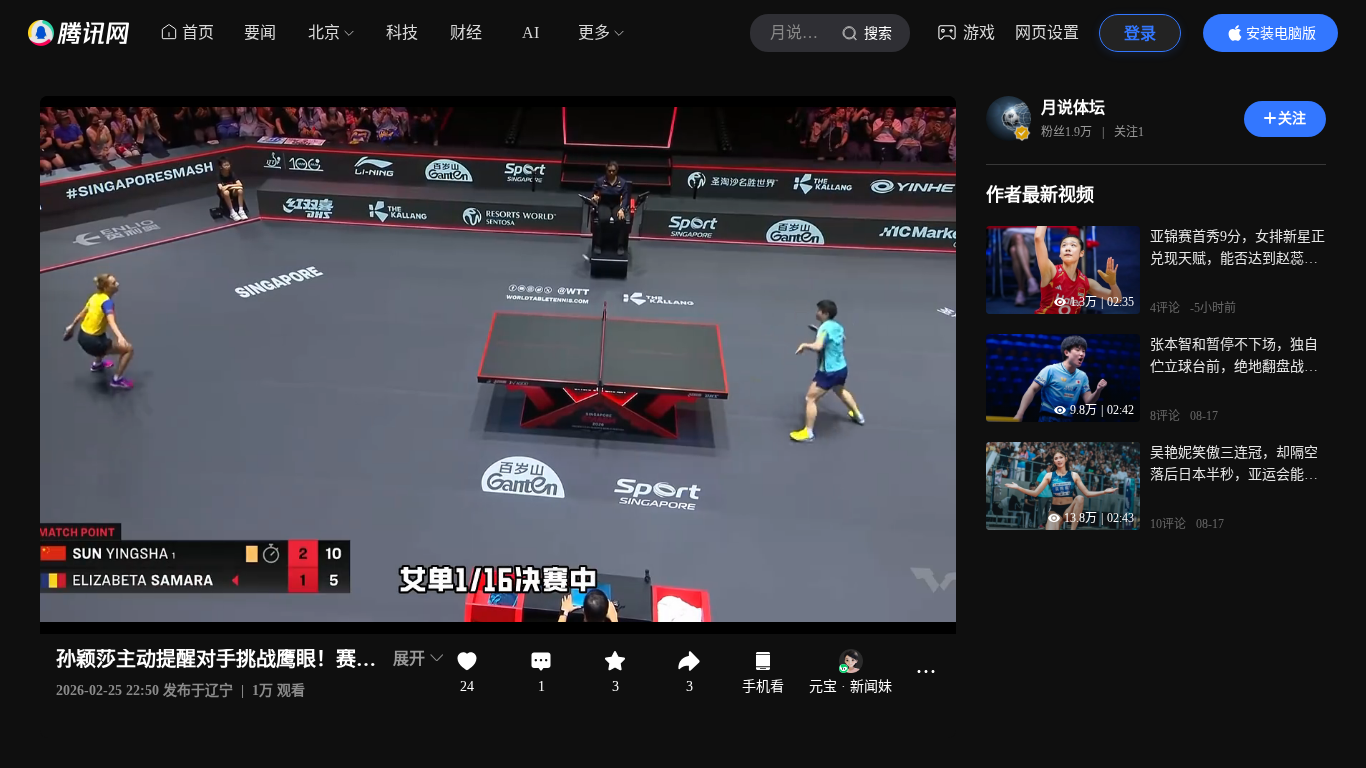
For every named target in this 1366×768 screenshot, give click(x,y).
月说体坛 (1073, 107)
